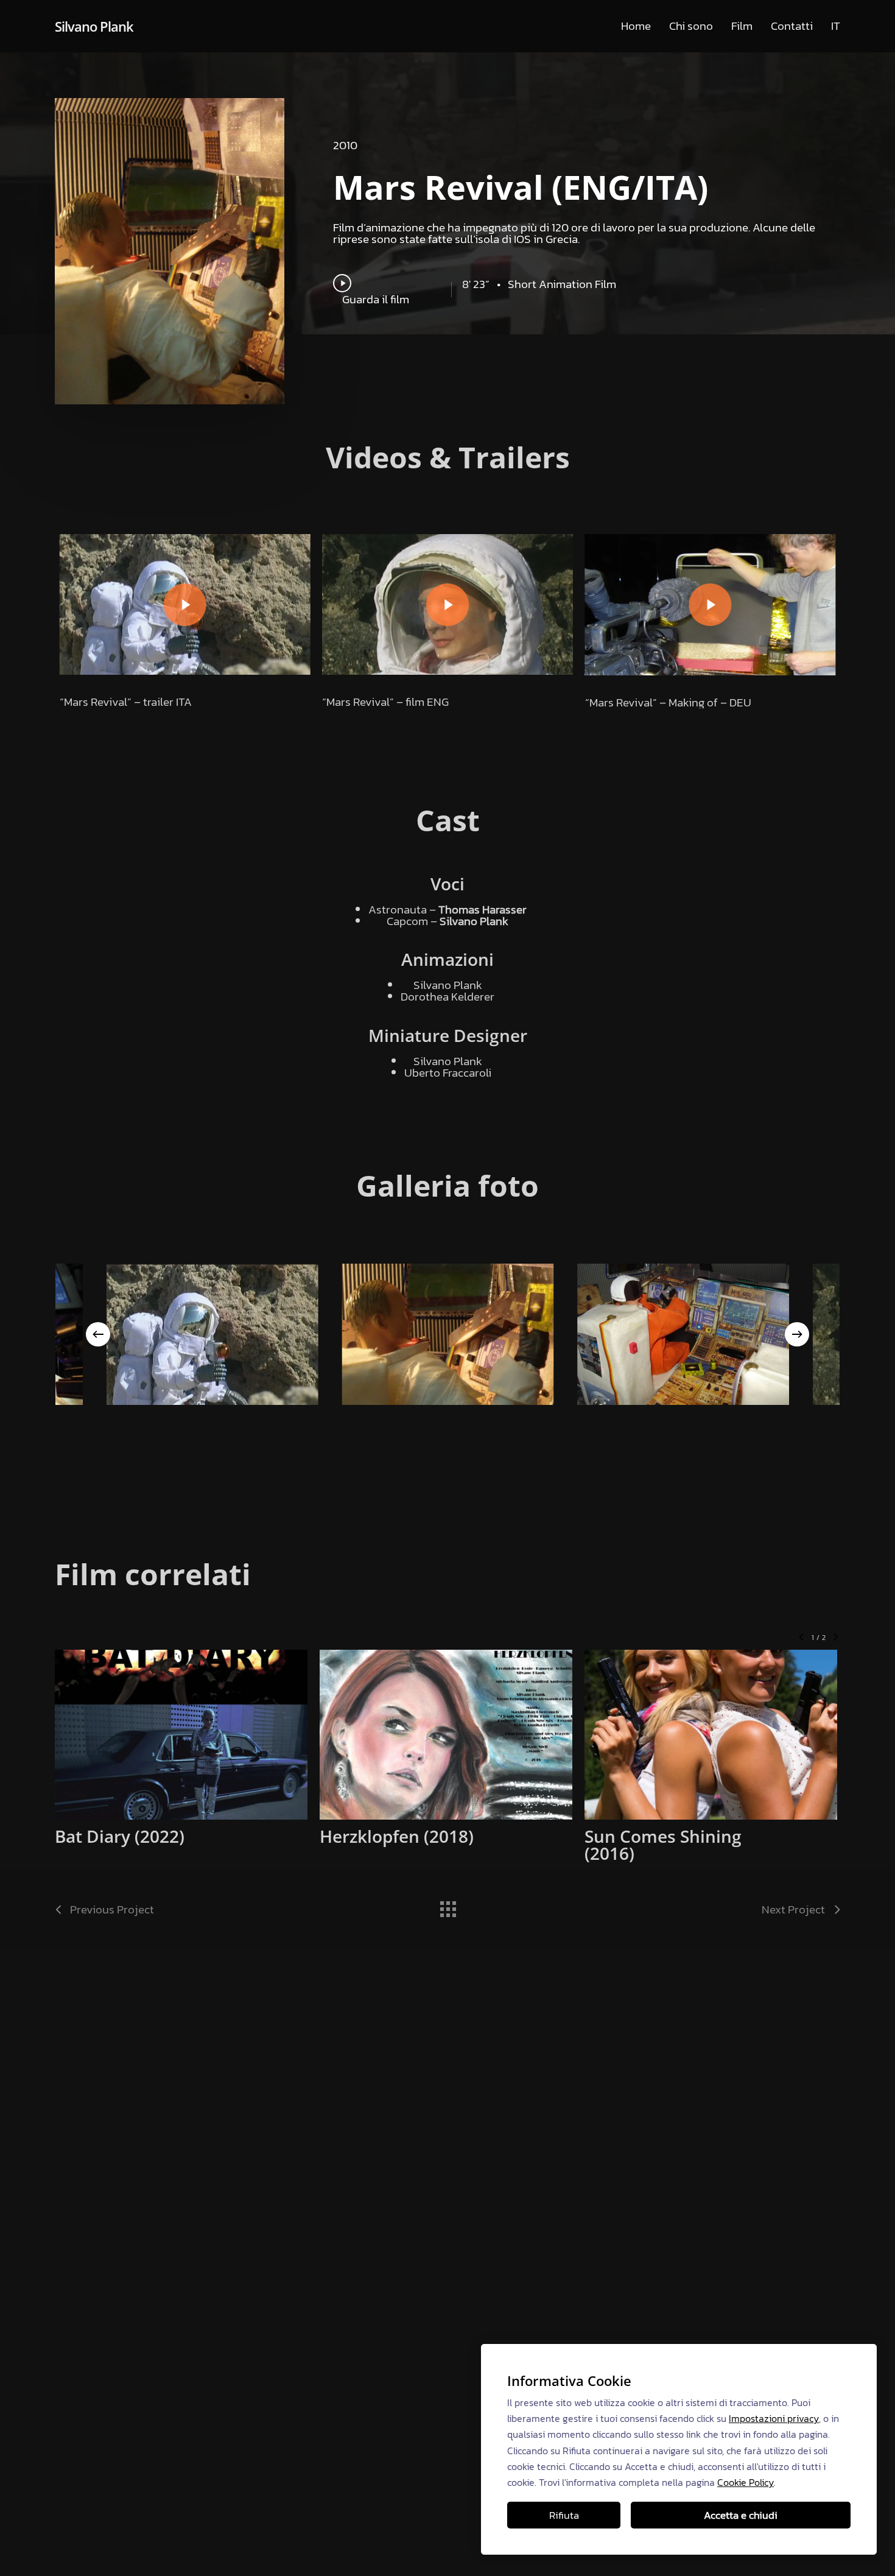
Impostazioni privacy (774, 2418)
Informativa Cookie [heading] (569, 2381)
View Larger (149, 1723)
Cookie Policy (746, 2482)
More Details (213, 1723)
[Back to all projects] (447, 1906)
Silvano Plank (94, 26)
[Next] (797, 1334)
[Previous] (98, 1334)
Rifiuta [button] (564, 2515)
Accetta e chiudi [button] (741, 2515)
